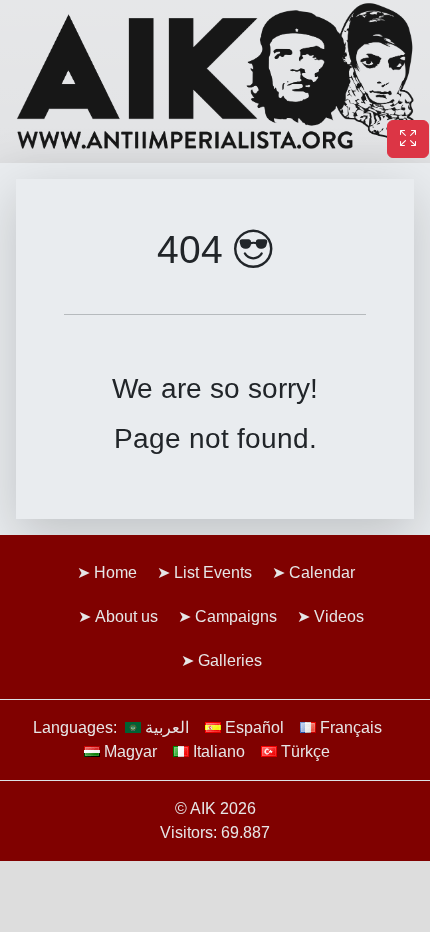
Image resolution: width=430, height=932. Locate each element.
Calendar (322, 572)
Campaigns (236, 616)
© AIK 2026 (215, 808)
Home (115, 572)
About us (126, 616)
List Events (213, 572)
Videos (339, 616)
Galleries (230, 660)
